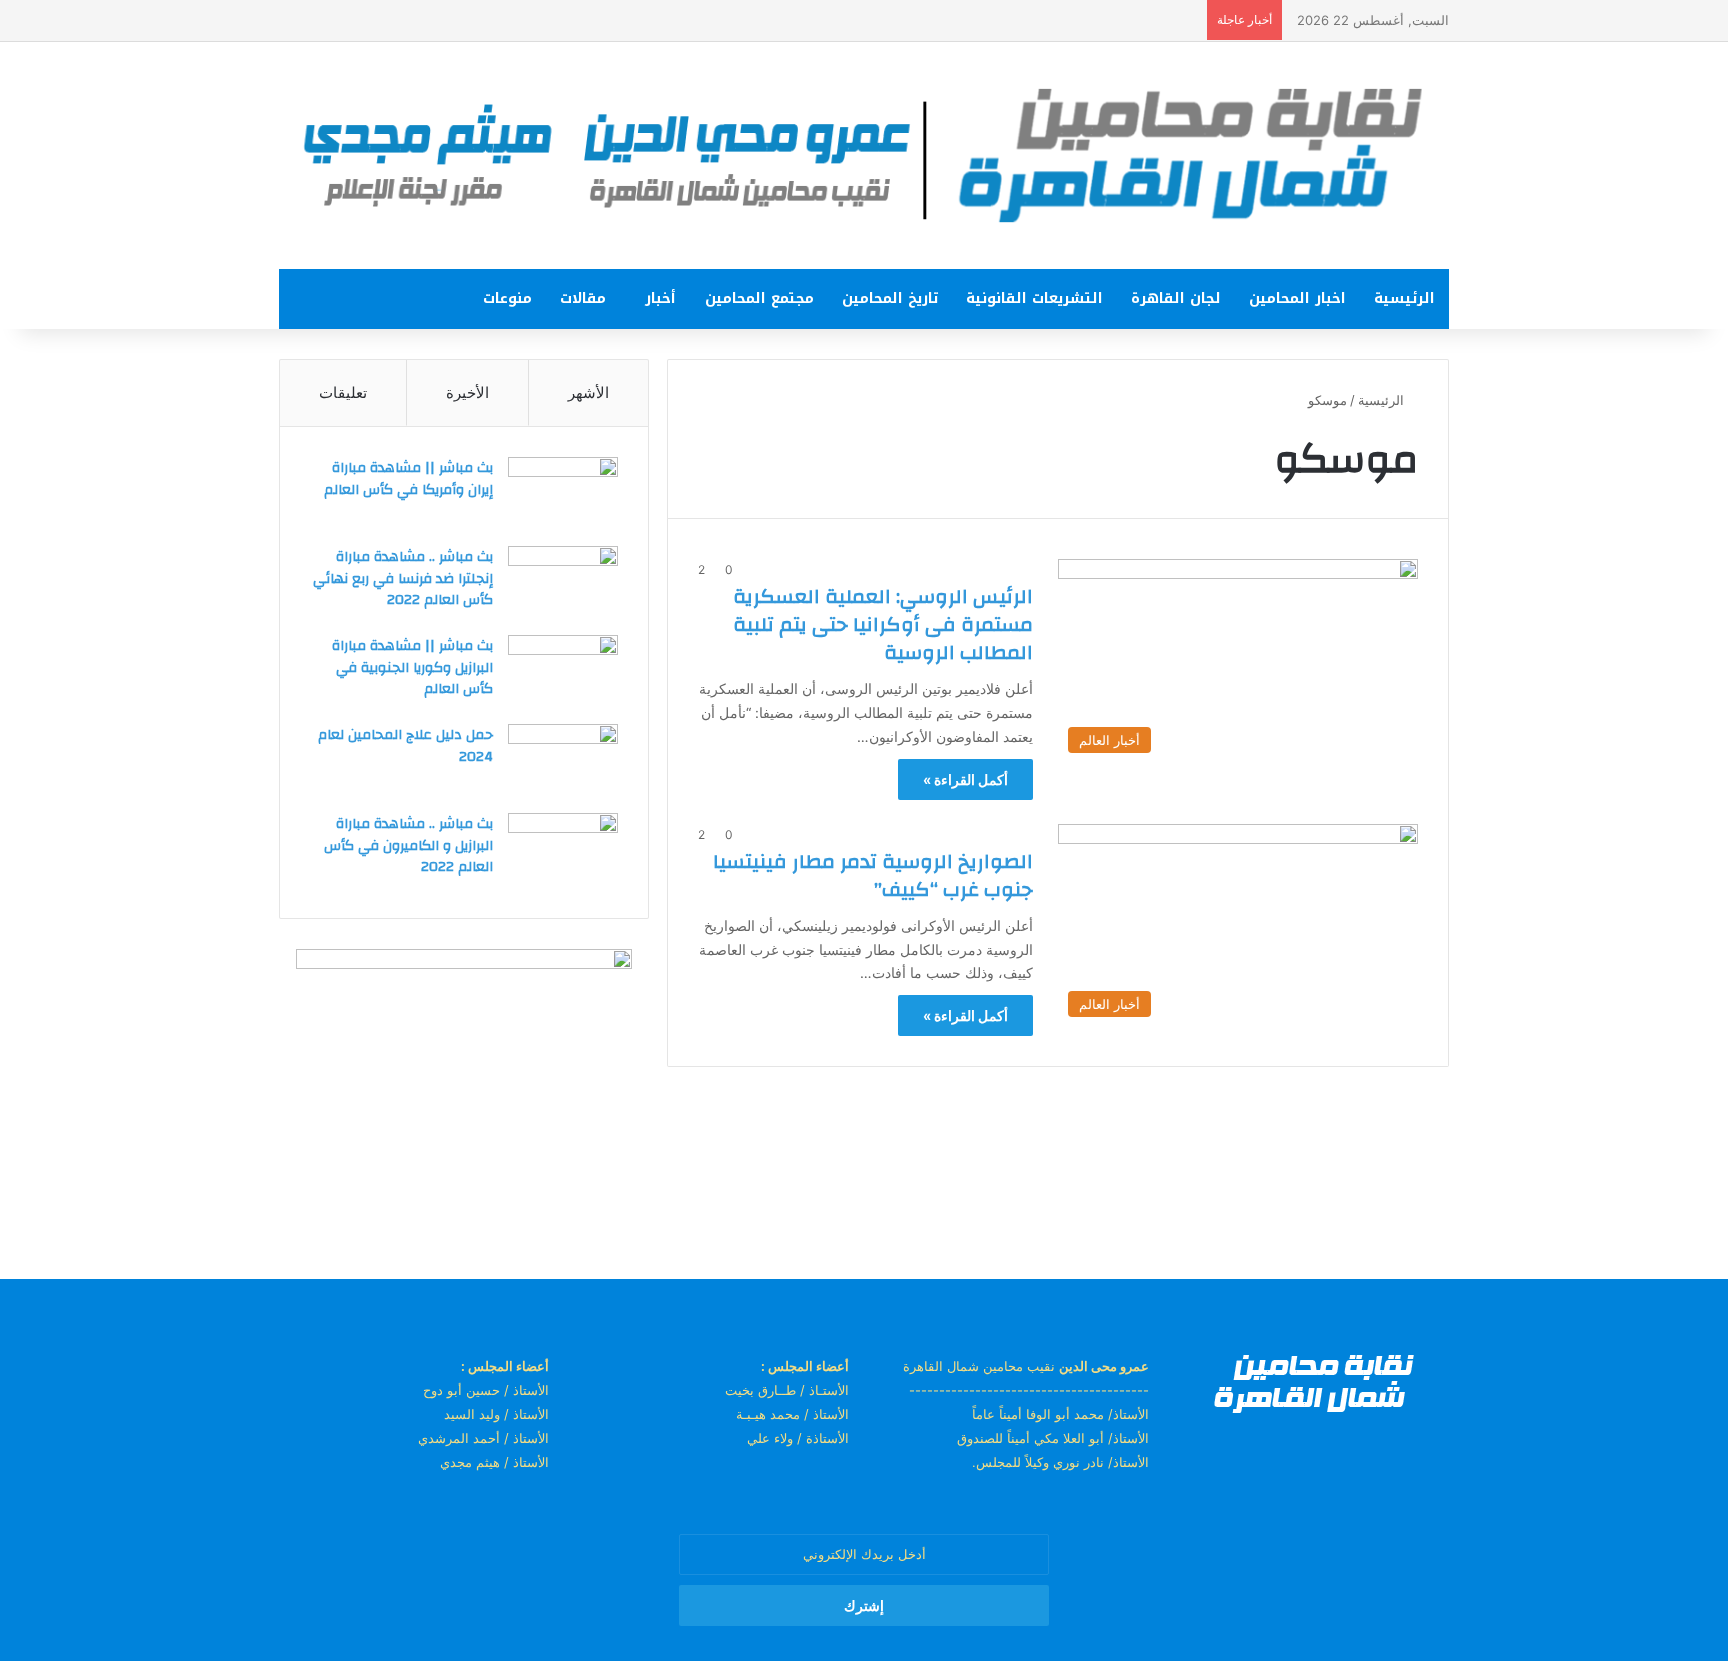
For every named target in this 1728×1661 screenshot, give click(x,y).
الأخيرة (467, 392)
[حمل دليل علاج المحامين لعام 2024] (563, 761)
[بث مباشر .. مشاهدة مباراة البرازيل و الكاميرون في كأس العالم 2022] (563, 850)
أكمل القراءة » (965, 779)
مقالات (583, 298)
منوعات (507, 298)
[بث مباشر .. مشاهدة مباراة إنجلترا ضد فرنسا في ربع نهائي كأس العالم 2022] (563, 583)
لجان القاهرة (1176, 298)
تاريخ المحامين (890, 298)
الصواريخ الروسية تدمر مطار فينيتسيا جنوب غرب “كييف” (873, 875)
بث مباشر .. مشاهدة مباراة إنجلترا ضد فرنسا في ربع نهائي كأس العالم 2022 (403, 578)
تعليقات (343, 392)
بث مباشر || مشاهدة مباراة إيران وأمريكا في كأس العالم (408, 479)
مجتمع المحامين (759, 298)
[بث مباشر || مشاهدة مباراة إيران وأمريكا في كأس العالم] (563, 494)
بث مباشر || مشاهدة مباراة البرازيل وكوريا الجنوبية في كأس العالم (412, 667)
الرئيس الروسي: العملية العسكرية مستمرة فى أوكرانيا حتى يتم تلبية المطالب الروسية (883, 624)
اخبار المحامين (1297, 298)
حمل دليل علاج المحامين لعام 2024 (405, 746)
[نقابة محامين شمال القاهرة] (864, 155)
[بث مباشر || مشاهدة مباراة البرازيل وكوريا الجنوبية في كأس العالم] (563, 672)
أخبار (660, 298)
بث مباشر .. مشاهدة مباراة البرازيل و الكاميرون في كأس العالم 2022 (408, 845)
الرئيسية (1404, 298)
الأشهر (588, 392)
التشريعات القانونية (1034, 298)
